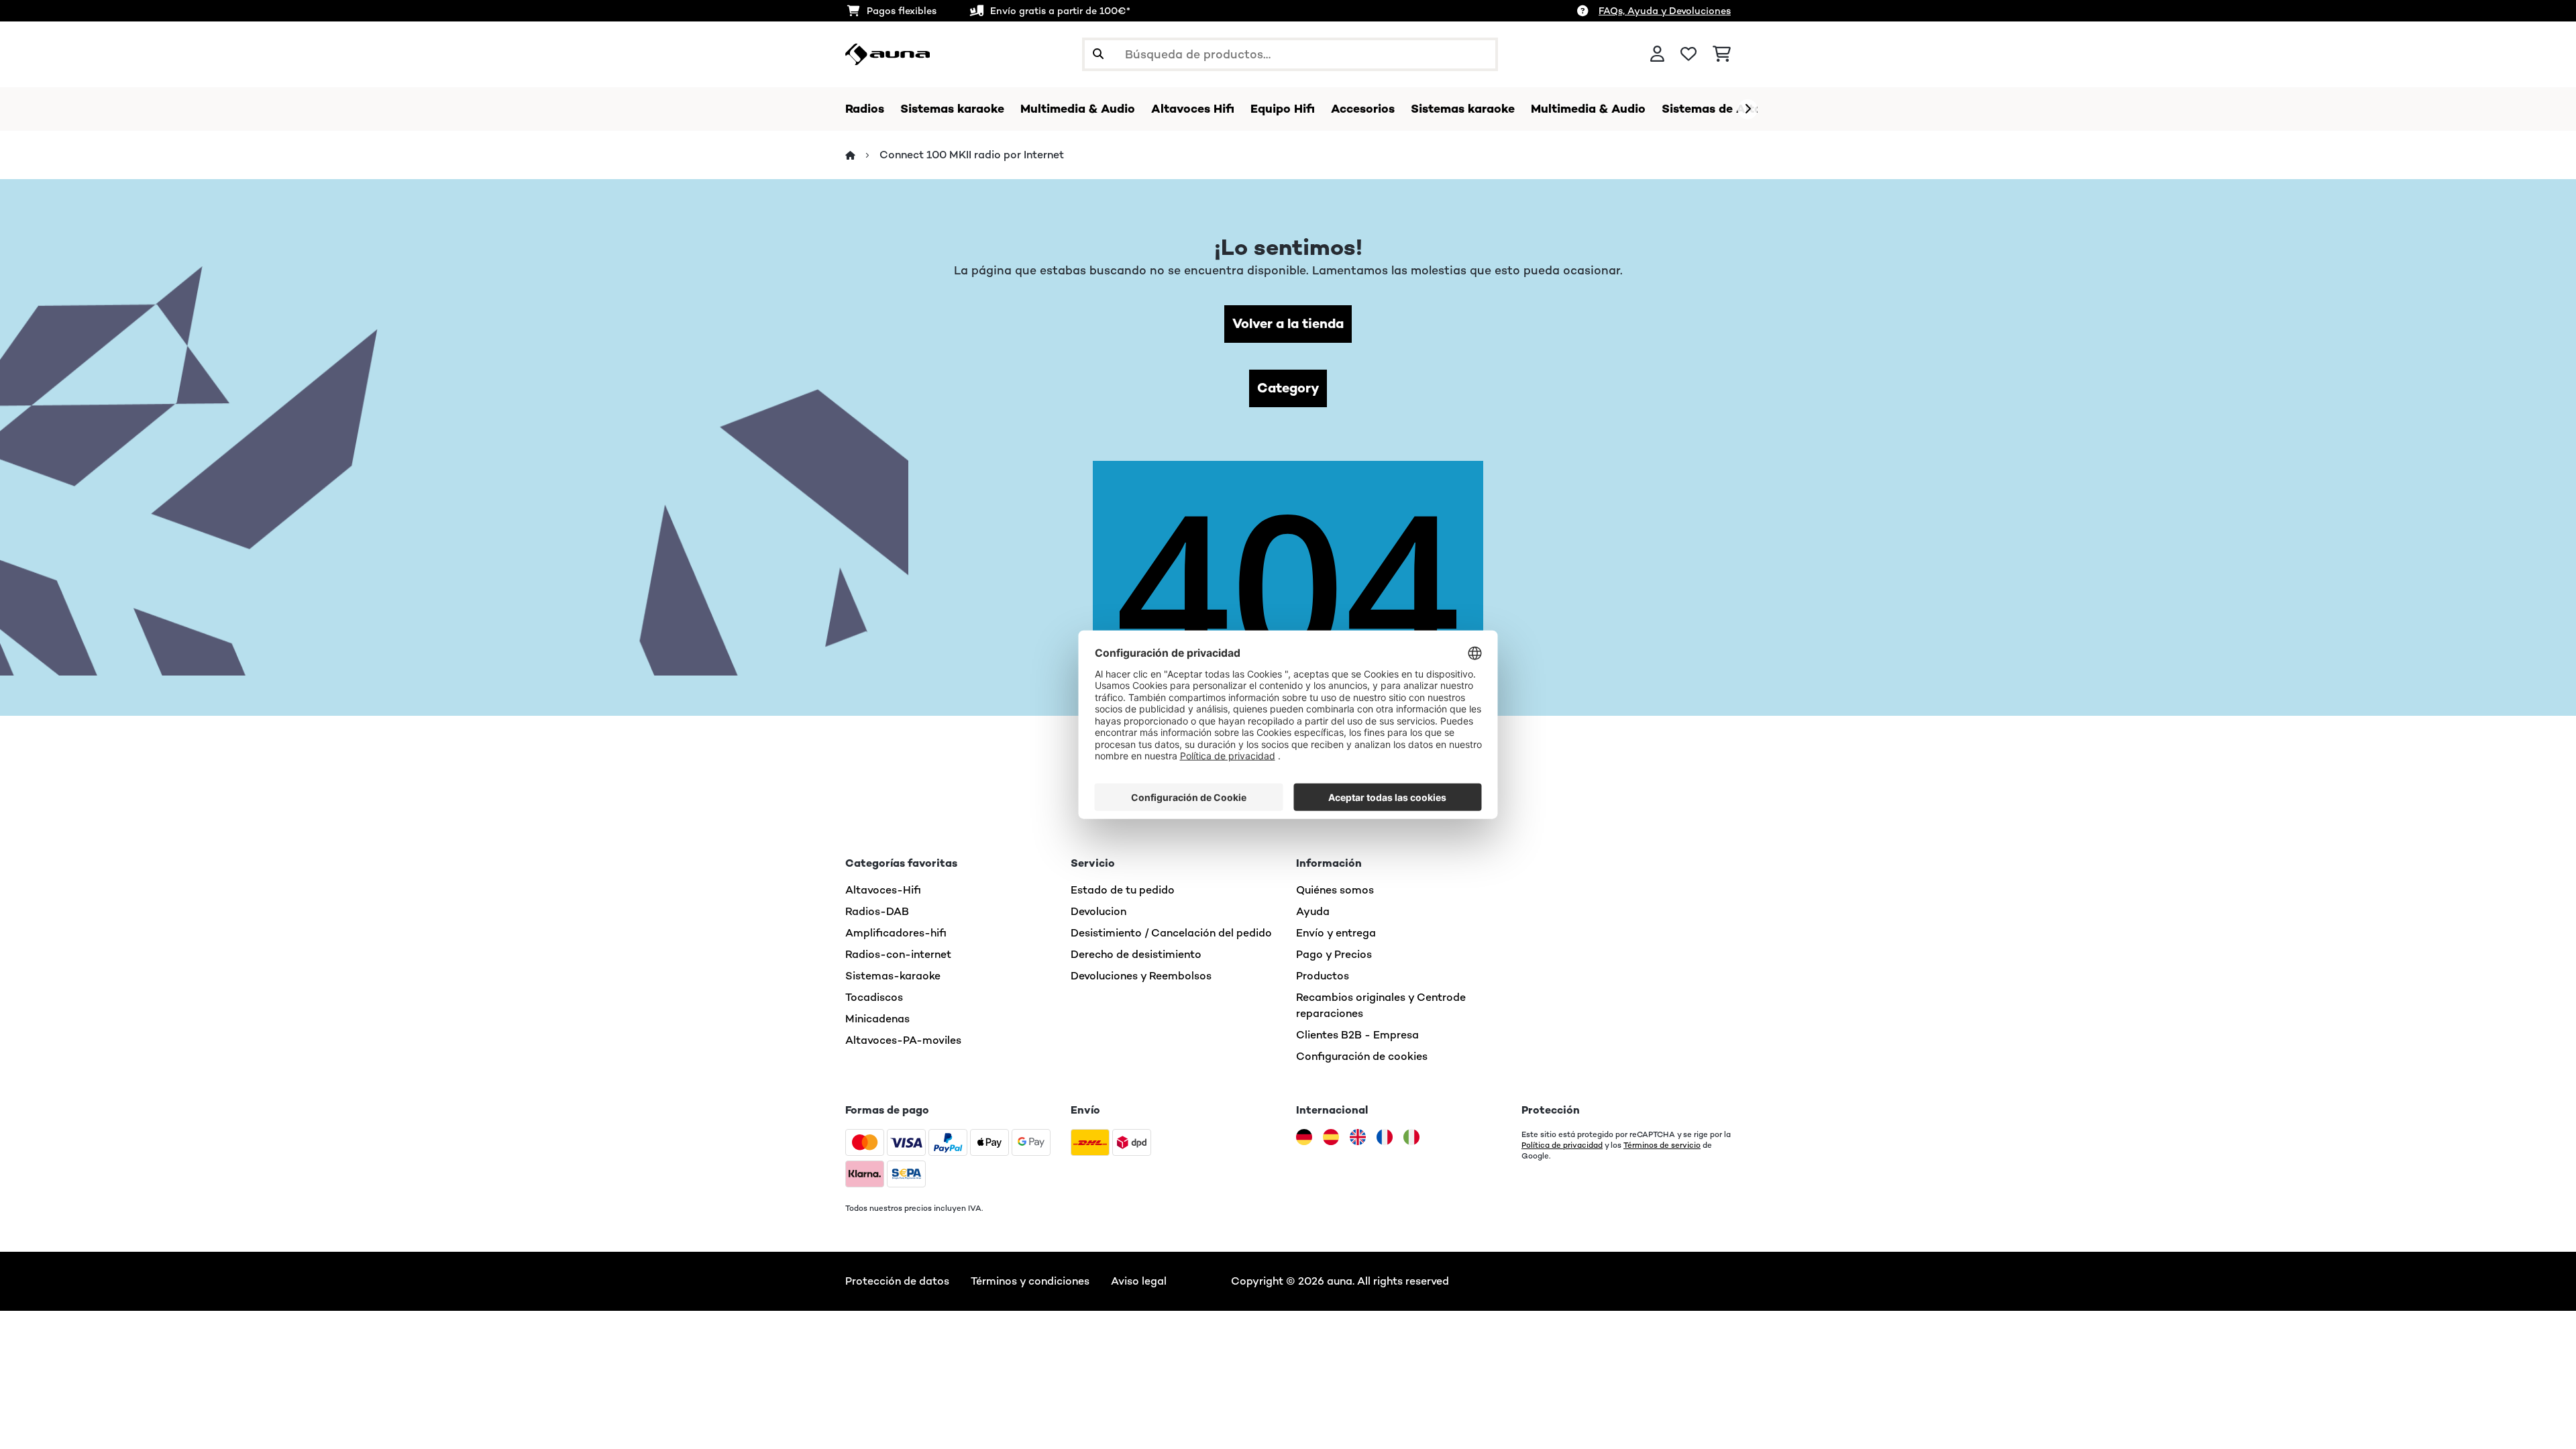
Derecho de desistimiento (1136, 954)
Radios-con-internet (898, 954)
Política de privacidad (1562, 1145)
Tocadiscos (874, 997)
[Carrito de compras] (1722, 54)
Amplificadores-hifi (896, 933)
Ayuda (1313, 911)
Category (1288, 388)
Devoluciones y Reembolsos (1141, 976)
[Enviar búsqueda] (1098, 54)
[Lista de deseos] (1688, 54)
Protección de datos (897, 1281)
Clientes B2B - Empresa (1357, 1035)
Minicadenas (877, 1019)
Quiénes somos (1335, 890)
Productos (1323, 976)
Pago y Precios (1334, 954)
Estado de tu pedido (1123, 890)
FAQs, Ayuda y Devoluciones (1665, 11)
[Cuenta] (1657, 54)
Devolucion (1098, 911)
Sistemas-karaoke (893, 976)
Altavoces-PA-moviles (903, 1040)
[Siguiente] (1748, 109)
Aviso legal (1139, 1281)
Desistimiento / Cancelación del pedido (1171, 933)
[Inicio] (862, 155)
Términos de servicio (1662, 1145)
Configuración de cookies (1362, 1056)
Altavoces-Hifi (883, 890)
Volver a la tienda (1288, 324)
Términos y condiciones (1030, 1281)
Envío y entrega (1336, 933)
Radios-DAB (877, 911)
